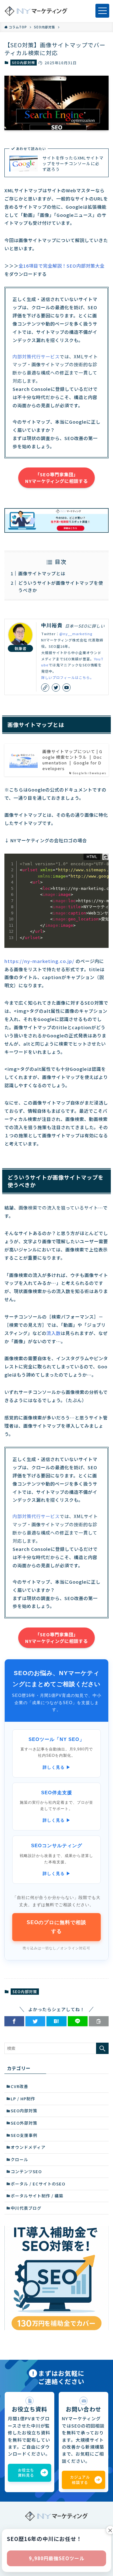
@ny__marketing (76, 634)
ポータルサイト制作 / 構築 (37, 2196)
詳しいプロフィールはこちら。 (67, 677)
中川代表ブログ (26, 2208)
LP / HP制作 (23, 2099)
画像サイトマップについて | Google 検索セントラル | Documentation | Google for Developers (72, 760)
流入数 (54, 1333)
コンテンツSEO (26, 2171)
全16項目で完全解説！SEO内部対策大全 (62, 266)
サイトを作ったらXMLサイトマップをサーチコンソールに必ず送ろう (73, 164)
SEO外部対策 (24, 2123)
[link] (45, 688)
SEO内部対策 (23, 62)
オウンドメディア (28, 2147)
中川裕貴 (52, 625)
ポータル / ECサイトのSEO (38, 2184)
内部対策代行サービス (36, 356)
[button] (14, 2021)
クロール (19, 2159)
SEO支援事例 (24, 2135)
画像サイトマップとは (42, 573)
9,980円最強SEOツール (57, 2558)
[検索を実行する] (102, 2048)
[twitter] (56, 688)
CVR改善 (19, 2086)
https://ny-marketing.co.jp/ (39, 961)
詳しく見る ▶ (57, 1767)
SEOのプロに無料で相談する (56, 1927)
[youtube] (67, 688)
